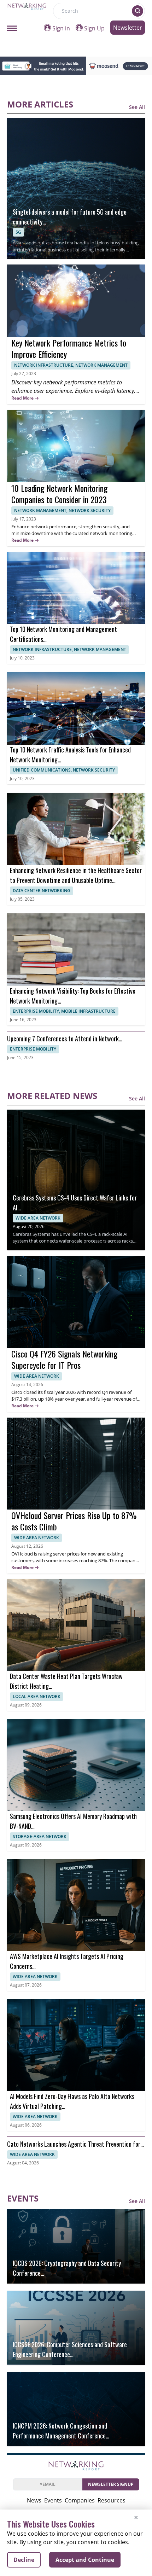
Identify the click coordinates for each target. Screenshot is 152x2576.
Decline (24, 2560)
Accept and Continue (85, 2560)
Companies (80, 2500)
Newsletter (128, 28)
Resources (112, 2500)
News (34, 2500)
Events (53, 2500)
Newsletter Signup (111, 2484)
